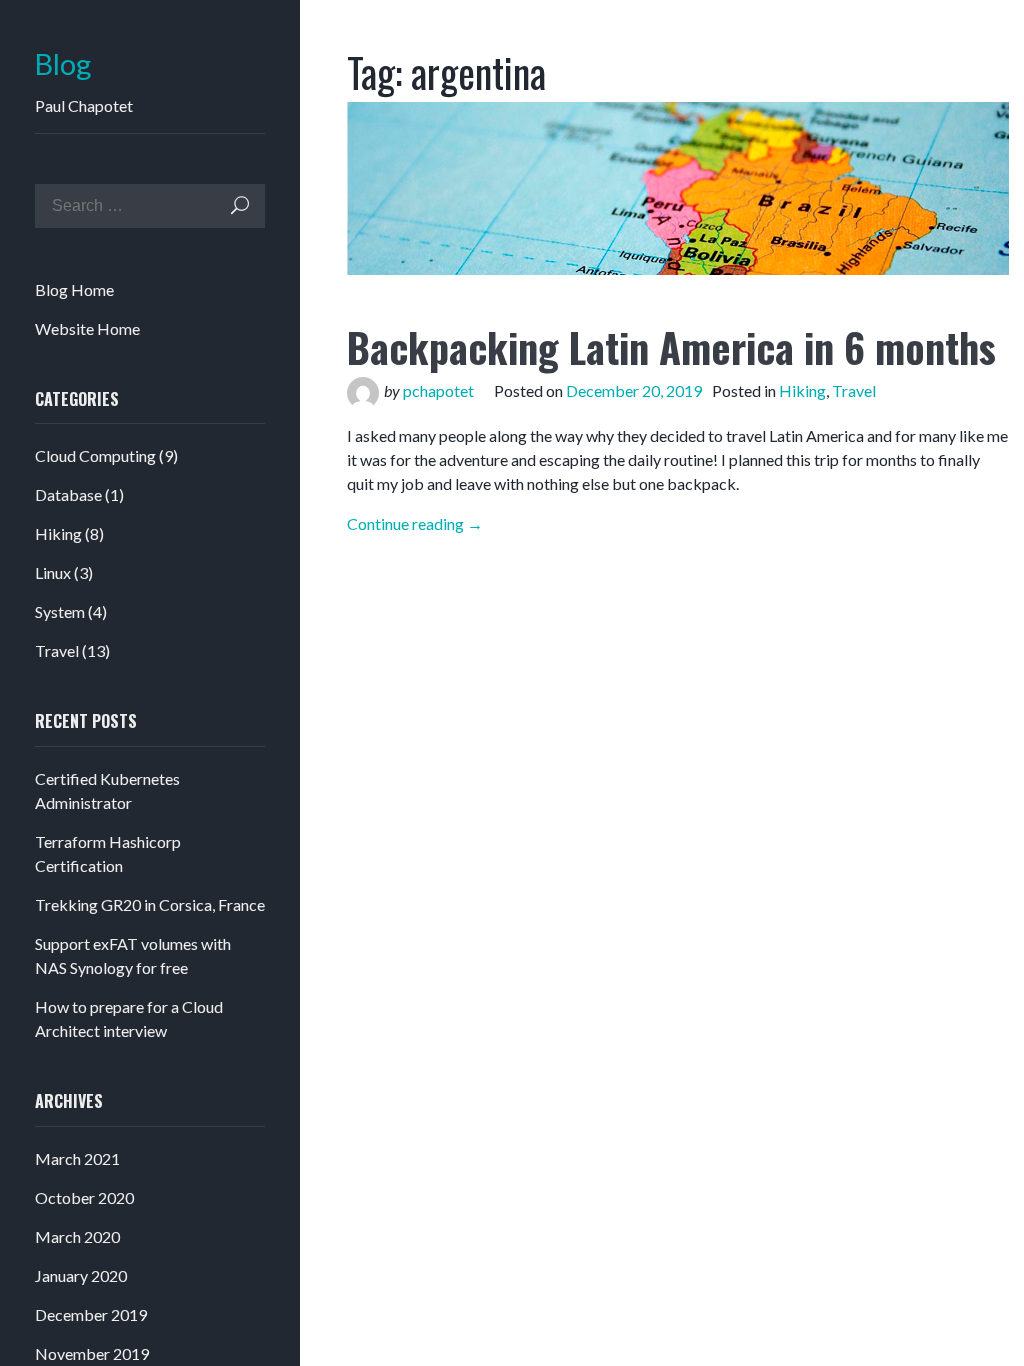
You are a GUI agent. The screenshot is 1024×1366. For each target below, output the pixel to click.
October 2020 (84, 1197)
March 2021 (77, 1158)
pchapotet (438, 390)
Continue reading (415, 523)
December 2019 (91, 1314)
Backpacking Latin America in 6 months (671, 347)
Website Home (87, 328)
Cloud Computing (95, 455)
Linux (53, 572)
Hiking (58, 533)
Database (68, 494)
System (60, 611)
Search (240, 205)
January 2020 (81, 1275)
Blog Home (74, 289)
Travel (57, 650)
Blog (63, 64)
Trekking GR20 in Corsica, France (150, 904)
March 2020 (77, 1236)
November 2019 (92, 1353)
